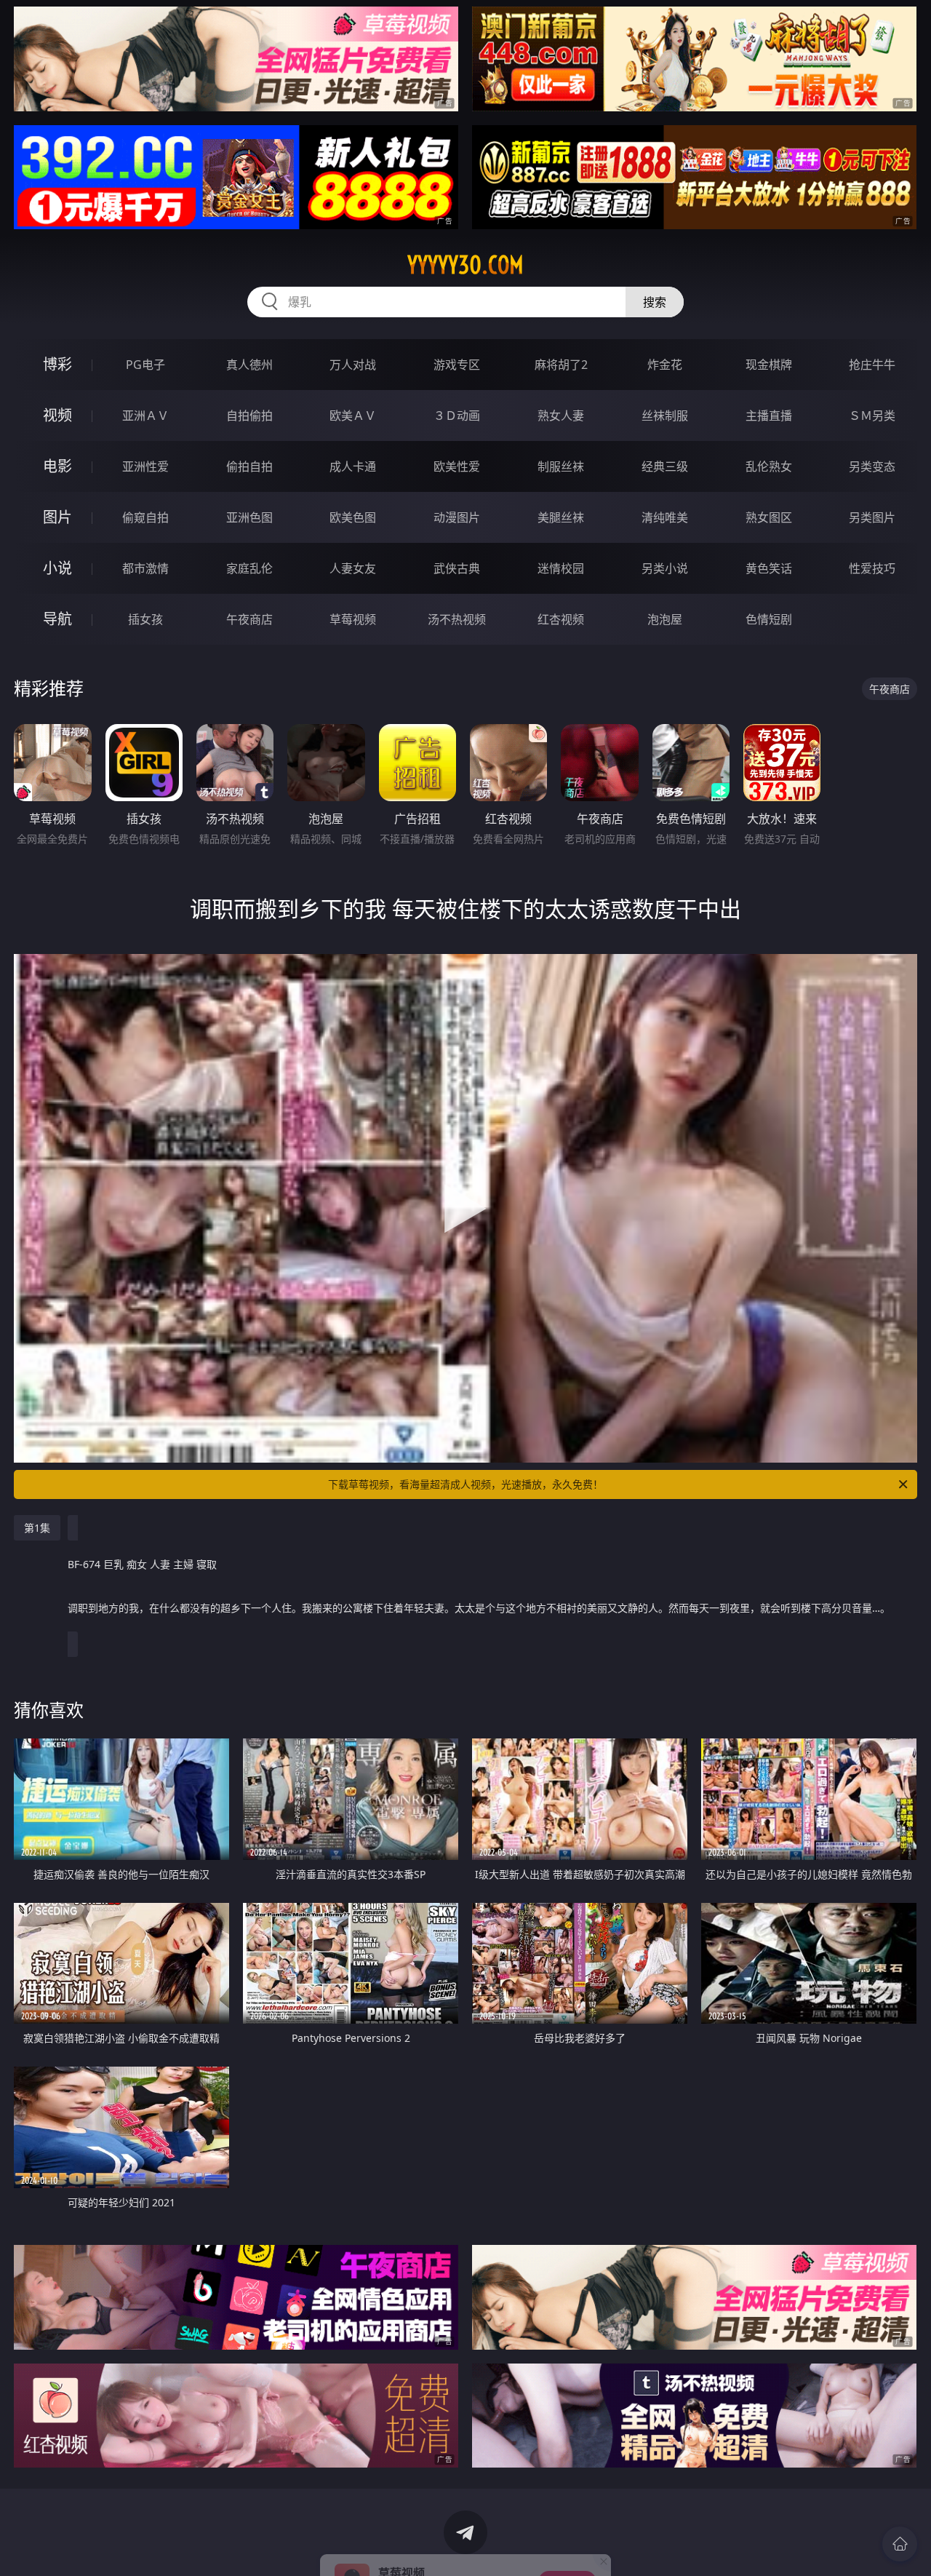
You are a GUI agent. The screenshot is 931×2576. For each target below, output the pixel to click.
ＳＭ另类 (872, 416)
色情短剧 (769, 619)
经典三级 (665, 466)
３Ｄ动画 (457, 416)
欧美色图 (353, 517)
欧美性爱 (457, 466)
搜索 (655, 302)
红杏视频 (561, 619)
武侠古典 (457, 568)
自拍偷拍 (249, 416)
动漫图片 (457, 517)
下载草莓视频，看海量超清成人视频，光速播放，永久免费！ (465, 1484)
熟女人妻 (561, 416)
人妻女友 (353, 568)
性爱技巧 (872, 568)
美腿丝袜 (561, 517)
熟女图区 (769, 517)
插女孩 (145, 619)
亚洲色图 (249, 517)
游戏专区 (457, 365)
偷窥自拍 (145, 517)
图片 (57, 517)
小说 (57, 568)
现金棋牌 (769, 365)
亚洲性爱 (145, 466)
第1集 (37, 1528)
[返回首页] (900, 2544)
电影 (57, 466)
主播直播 (769, 416)
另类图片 (872, 517)
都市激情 (145, 568)
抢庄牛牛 (872, 365)
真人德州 (249, 365)
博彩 (57, 364)
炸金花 (665, 365)
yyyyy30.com (465, 265)
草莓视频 (353, 619)
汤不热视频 (457, 619)
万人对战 (353, 365)
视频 (57, 415)
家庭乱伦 (249, 568)
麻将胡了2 (561, 365)
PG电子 (145, 365)
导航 (57, 619)
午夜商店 (249, 619)
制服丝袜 (561, 466)
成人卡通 (353, 466)
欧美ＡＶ (353, 416)
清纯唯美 (665, 517)
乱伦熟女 (769, 466)
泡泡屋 (665, 619)
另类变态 (872, 466)
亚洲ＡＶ (145, 416)
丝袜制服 (665, 416)
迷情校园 (561, 568)
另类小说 (665, 568)
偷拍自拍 (249, 466)
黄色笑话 (769, 568)
